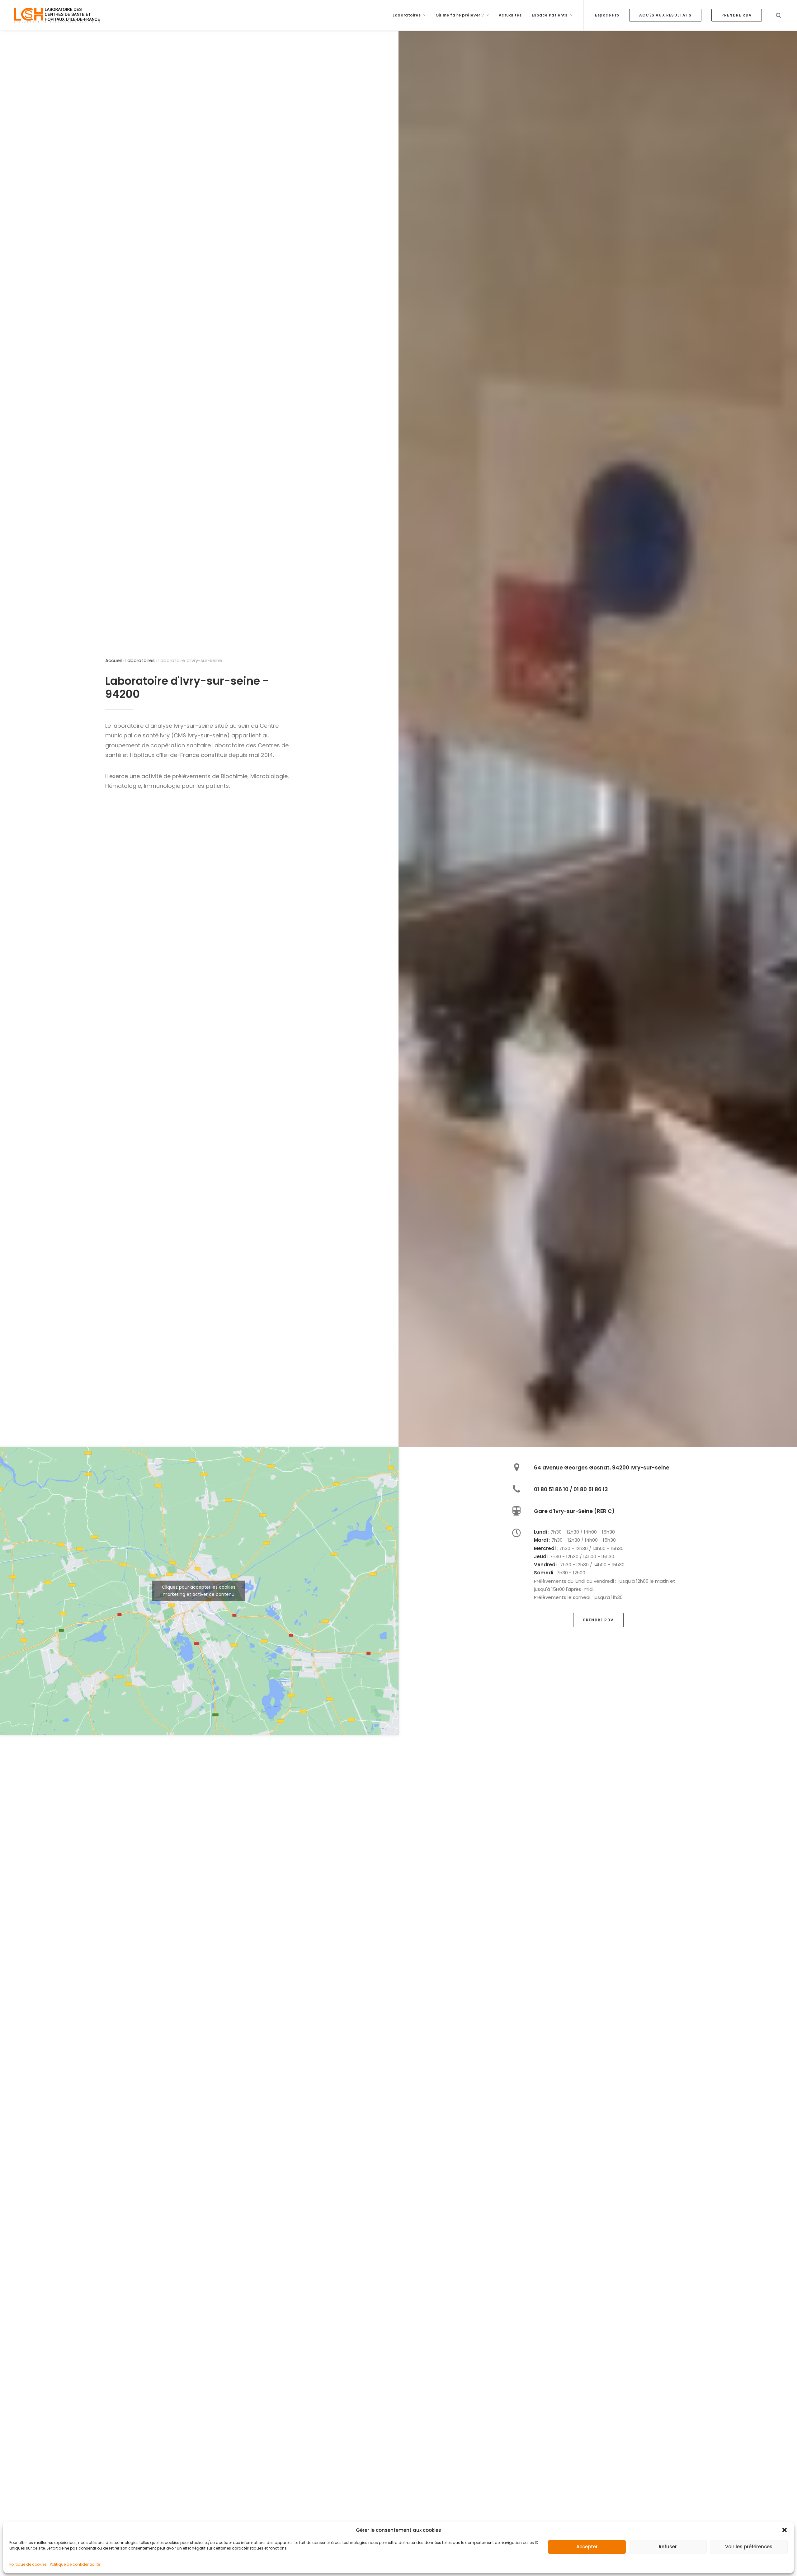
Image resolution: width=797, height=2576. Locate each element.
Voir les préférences (749, 2547)
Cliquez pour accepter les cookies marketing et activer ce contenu (199, 1591)
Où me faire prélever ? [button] (460, 15)
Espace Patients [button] (550, 15)
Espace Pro (607, 15)
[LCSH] (57, 15)
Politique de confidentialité (75, 2564)
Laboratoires (407, 15)
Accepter (587, 2547)
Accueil (113, 660)
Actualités (510, 15)
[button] (785, 2530)
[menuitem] (409, 15)
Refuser (668, 2547)
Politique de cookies (28, 2564)
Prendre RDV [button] (598, 1620)
